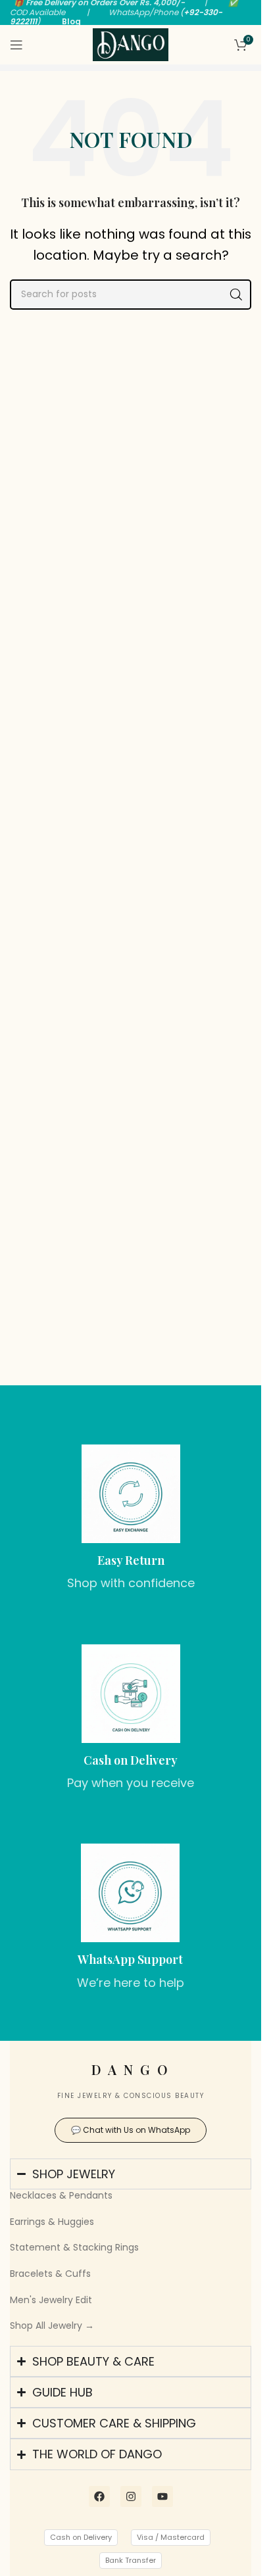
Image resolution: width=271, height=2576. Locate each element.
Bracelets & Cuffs (50, 2274)
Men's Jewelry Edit (51, 2300)
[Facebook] (99, 2496)
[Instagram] (131, 2496)
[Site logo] (131, 44)
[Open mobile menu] (16, 45)
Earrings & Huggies (52, 2222)
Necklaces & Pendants (61, 2195)
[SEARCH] (236, 295)
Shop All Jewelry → (52, 2326)
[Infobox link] (131, 1518)
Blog (71, 21)
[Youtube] (162, 2496)
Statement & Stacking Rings (74, 2247)
